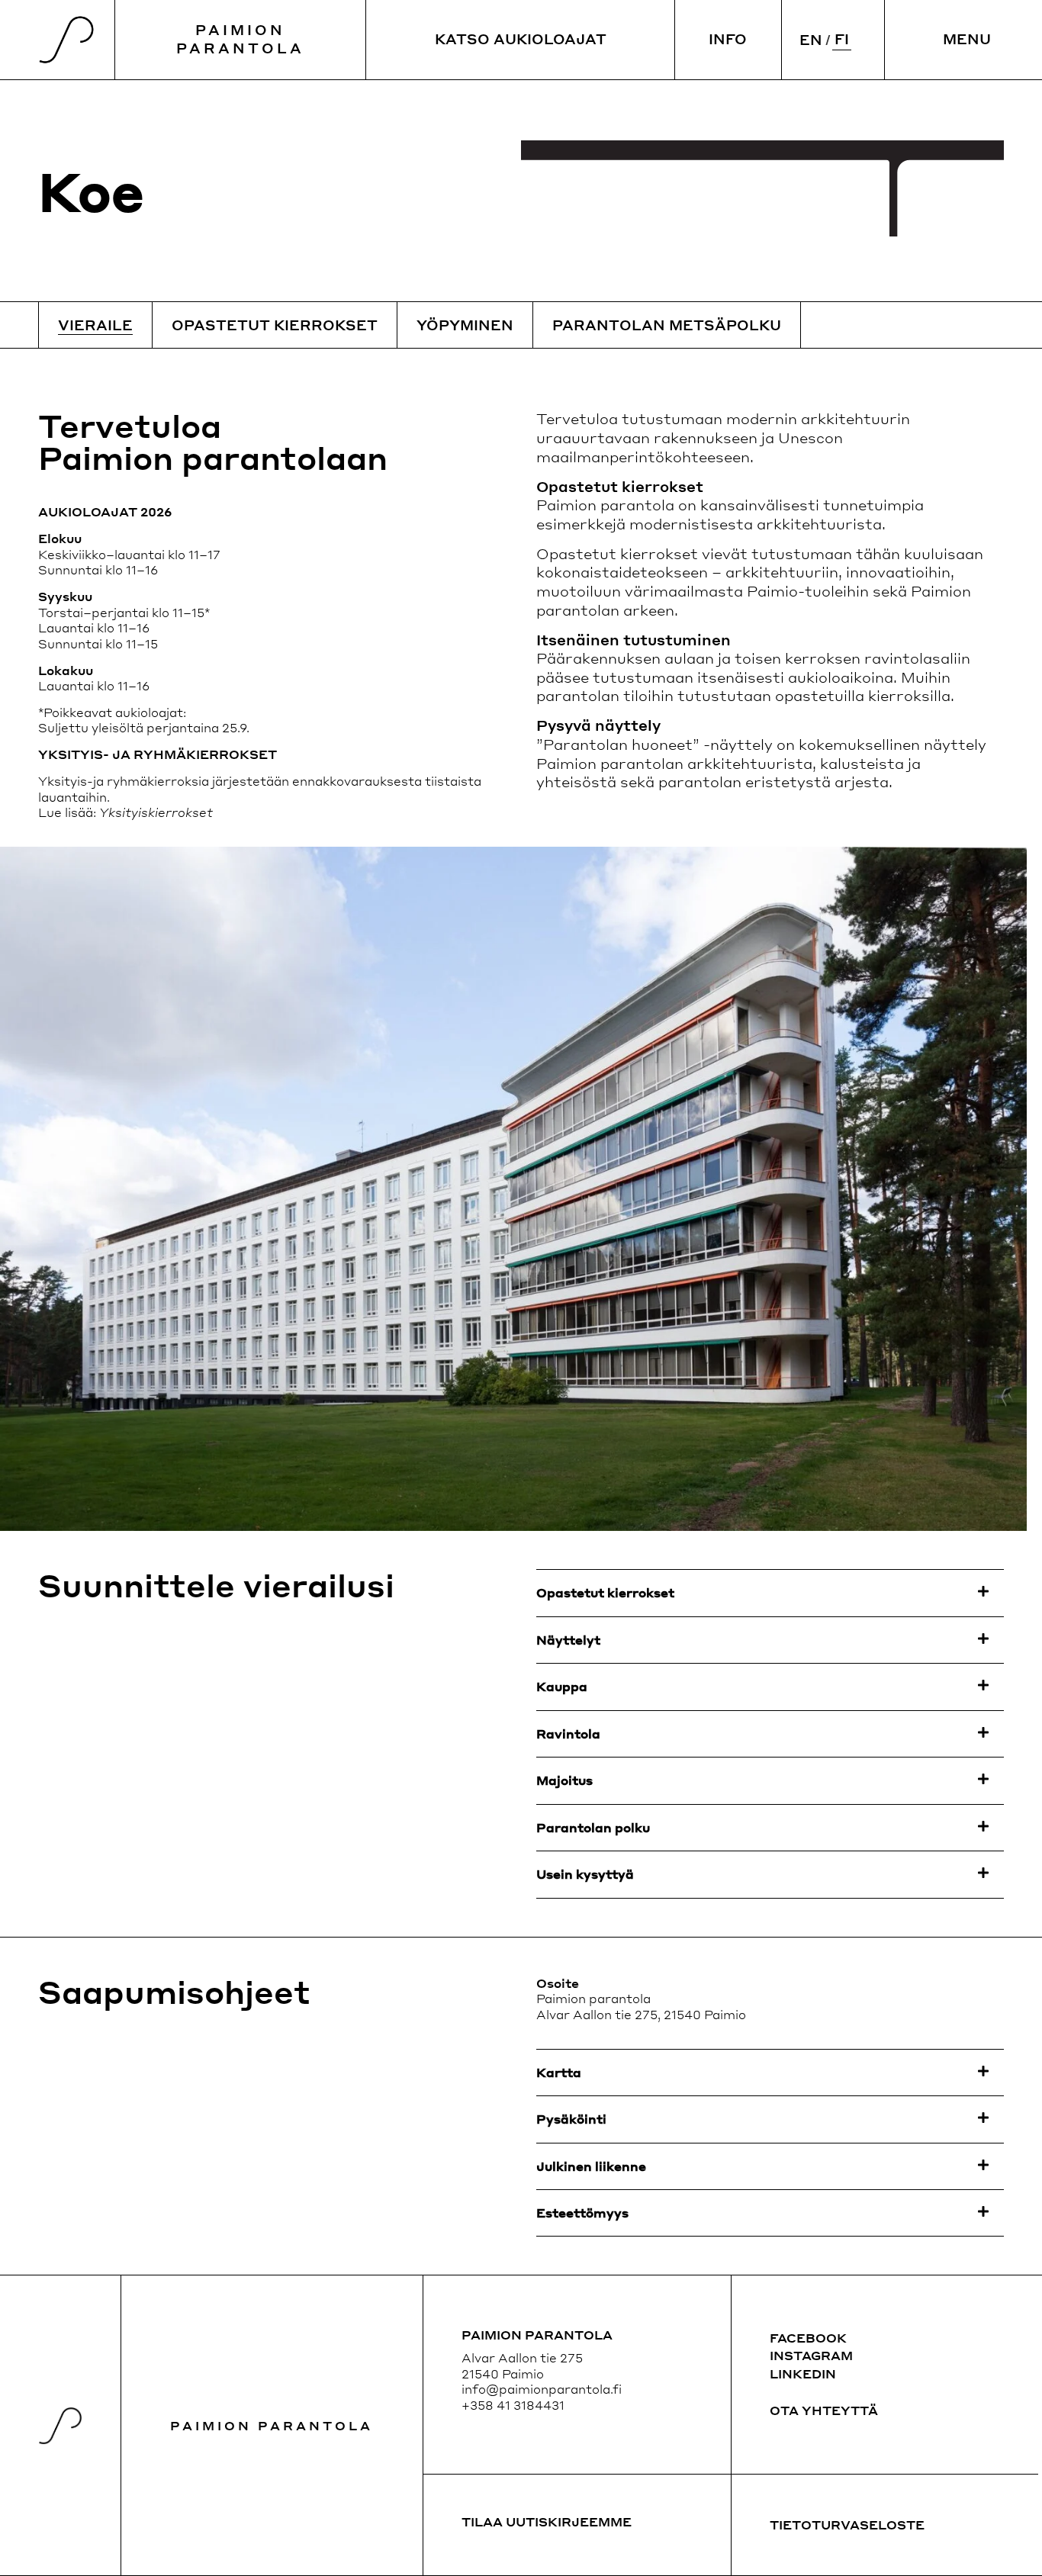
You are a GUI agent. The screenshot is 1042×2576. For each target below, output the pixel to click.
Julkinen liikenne (591, 2166)
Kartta (559, 2072)
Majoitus (564, 1780)
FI (842, 39)
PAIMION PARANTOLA (240, 39)
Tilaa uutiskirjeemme (547, 2521)
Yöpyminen (465, 325)
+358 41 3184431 (513, 2405)
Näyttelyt (568, 1640)
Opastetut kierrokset (275, 325)
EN (811, 39)
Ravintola (568, 1733)
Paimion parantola (272, 2425)
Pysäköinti (571, 2119)
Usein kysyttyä (585, 1874)
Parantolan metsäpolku (667, 325)
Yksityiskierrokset (156, 812)
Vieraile (95, 325)
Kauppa (562, 1686)
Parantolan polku (593, 1827)
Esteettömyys (582, 2213)
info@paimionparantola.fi (542, 2389)
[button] (770, 1593)
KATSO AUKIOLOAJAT (521, 39)
